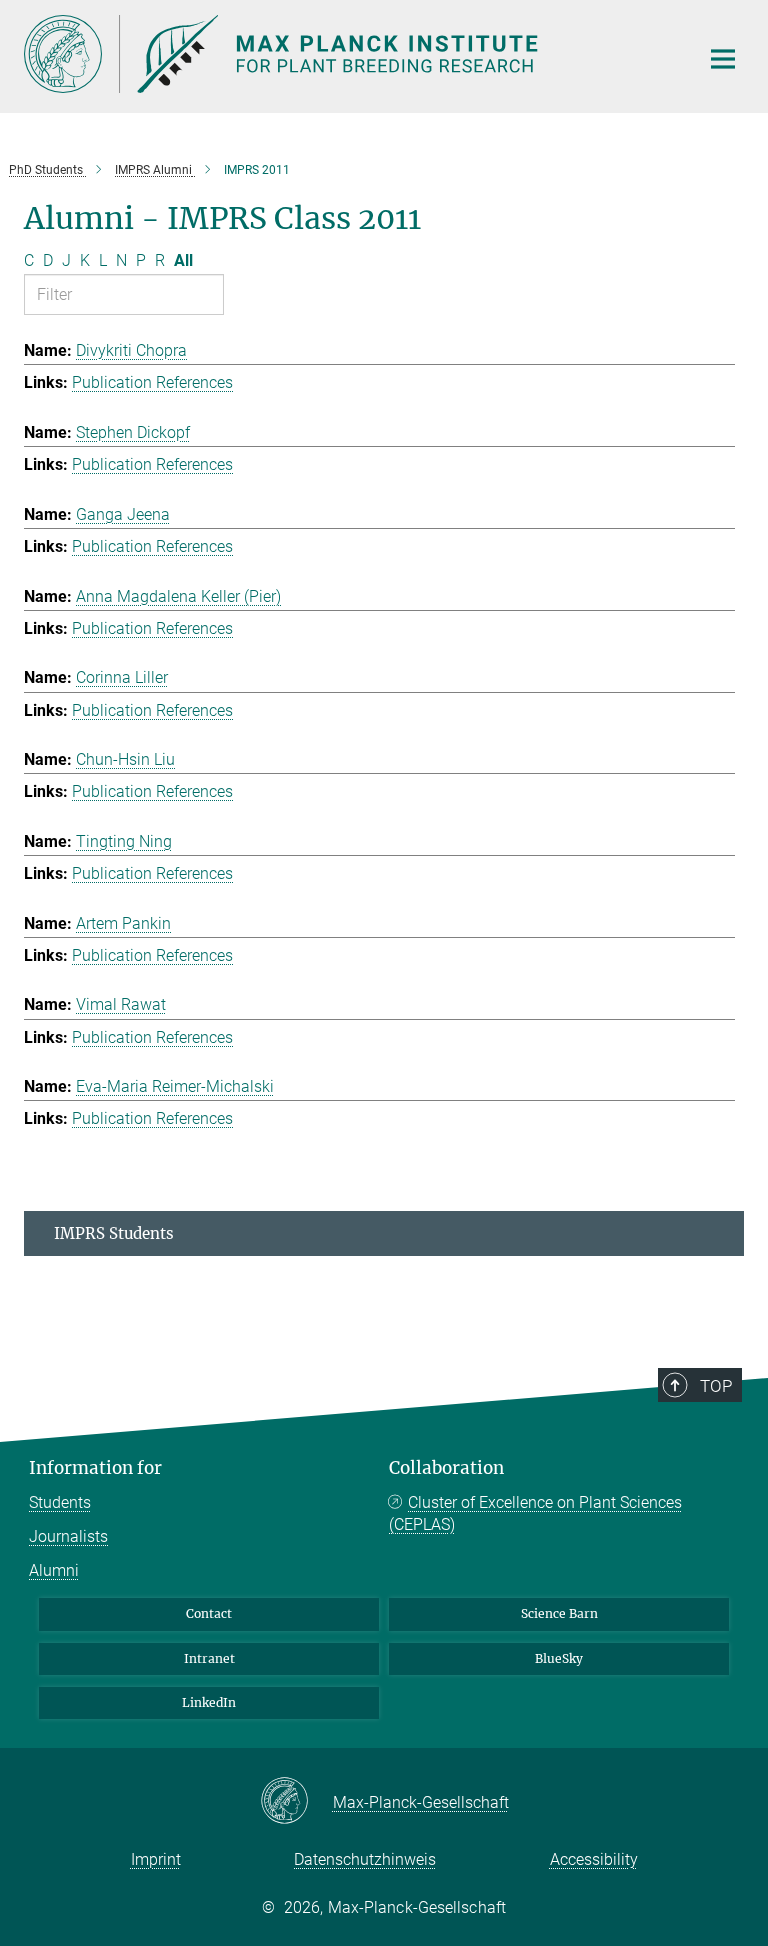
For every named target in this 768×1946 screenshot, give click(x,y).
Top (716, 1386)
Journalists (68, 1536)
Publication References (152, 382)
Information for (95, 1468)
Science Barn (559, 1613)
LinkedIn (209, 1702)
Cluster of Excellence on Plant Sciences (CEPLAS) (535, 1513)
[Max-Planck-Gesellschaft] (296, 1802)
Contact (209, 1613)
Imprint (156, 1859)
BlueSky (559, 1658)
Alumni (54, 1570)
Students (60, 1502)
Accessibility (594, 1859)
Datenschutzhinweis (365, 1859)
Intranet (209, 1658)
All (183, 260)
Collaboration (446, 1468)
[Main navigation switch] (723, 59)
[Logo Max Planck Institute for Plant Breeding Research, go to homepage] (349, 54)
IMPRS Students (114, 1233)
